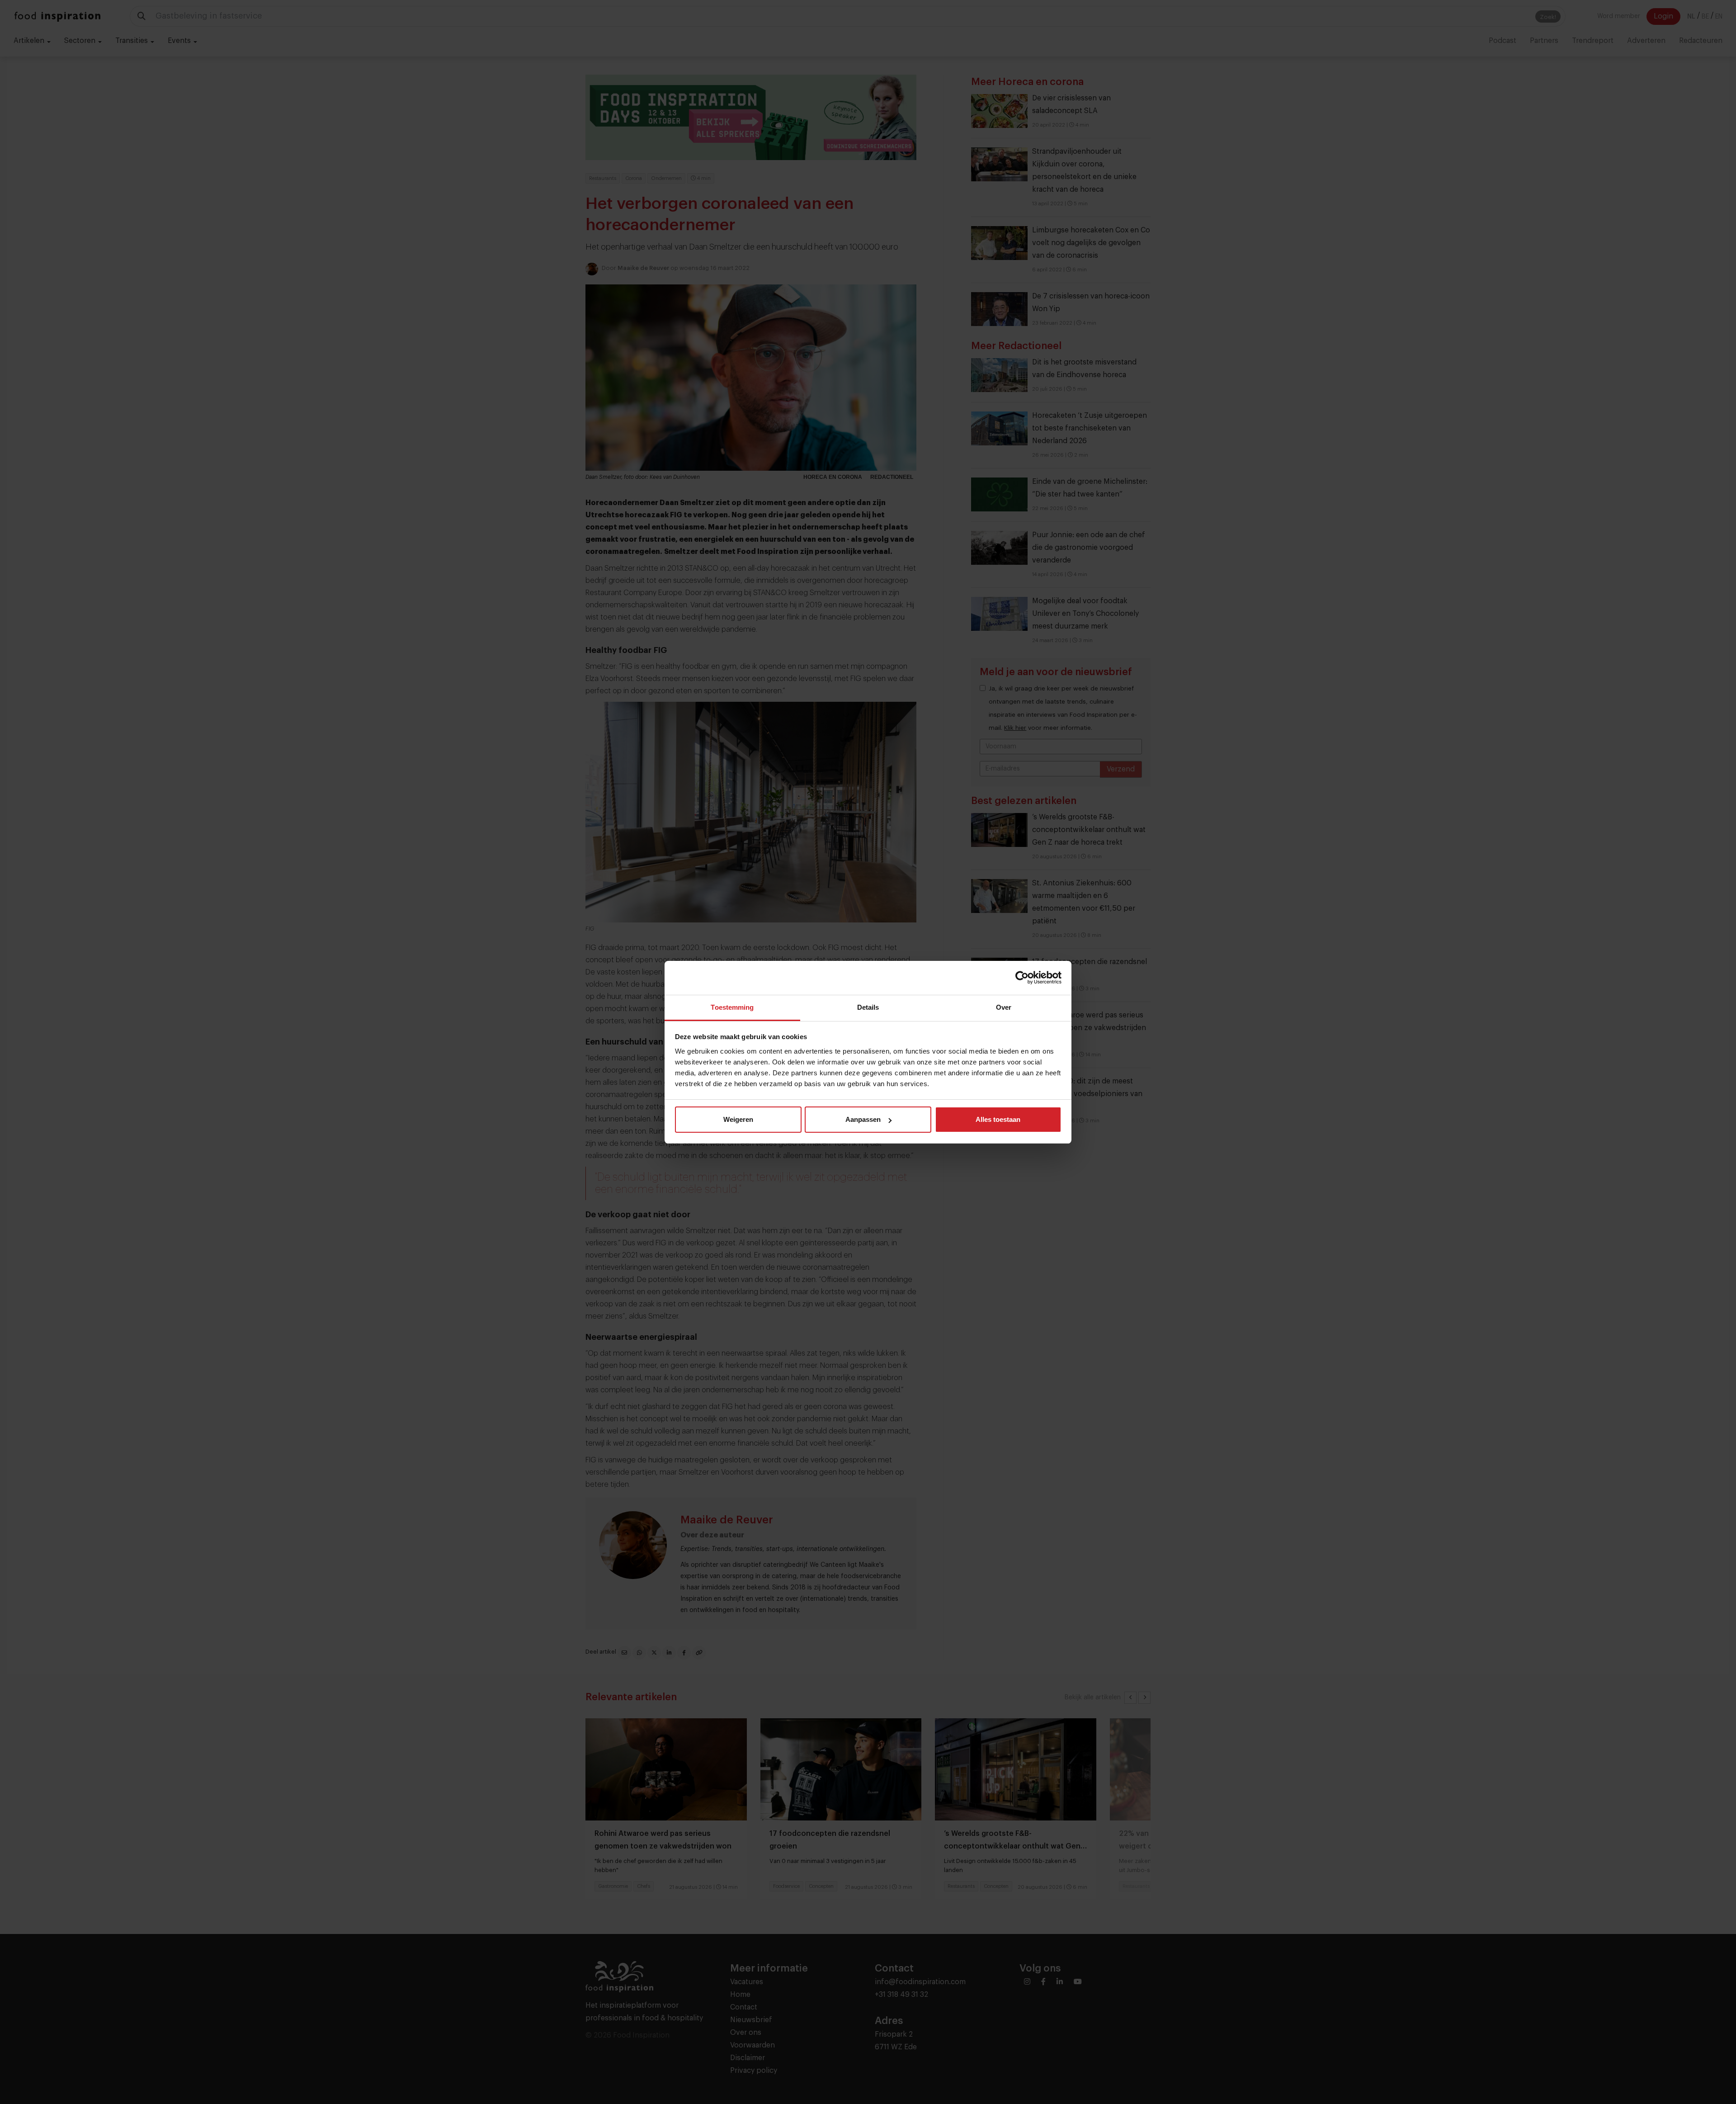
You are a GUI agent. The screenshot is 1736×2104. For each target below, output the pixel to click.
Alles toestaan (998, 1119)
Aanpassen (863, 1119)
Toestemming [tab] (732, 1007)
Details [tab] (868, 1007)
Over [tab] (1004, 1007)
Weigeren (738, 1119)
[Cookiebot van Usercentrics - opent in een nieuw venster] (1022, 978)
